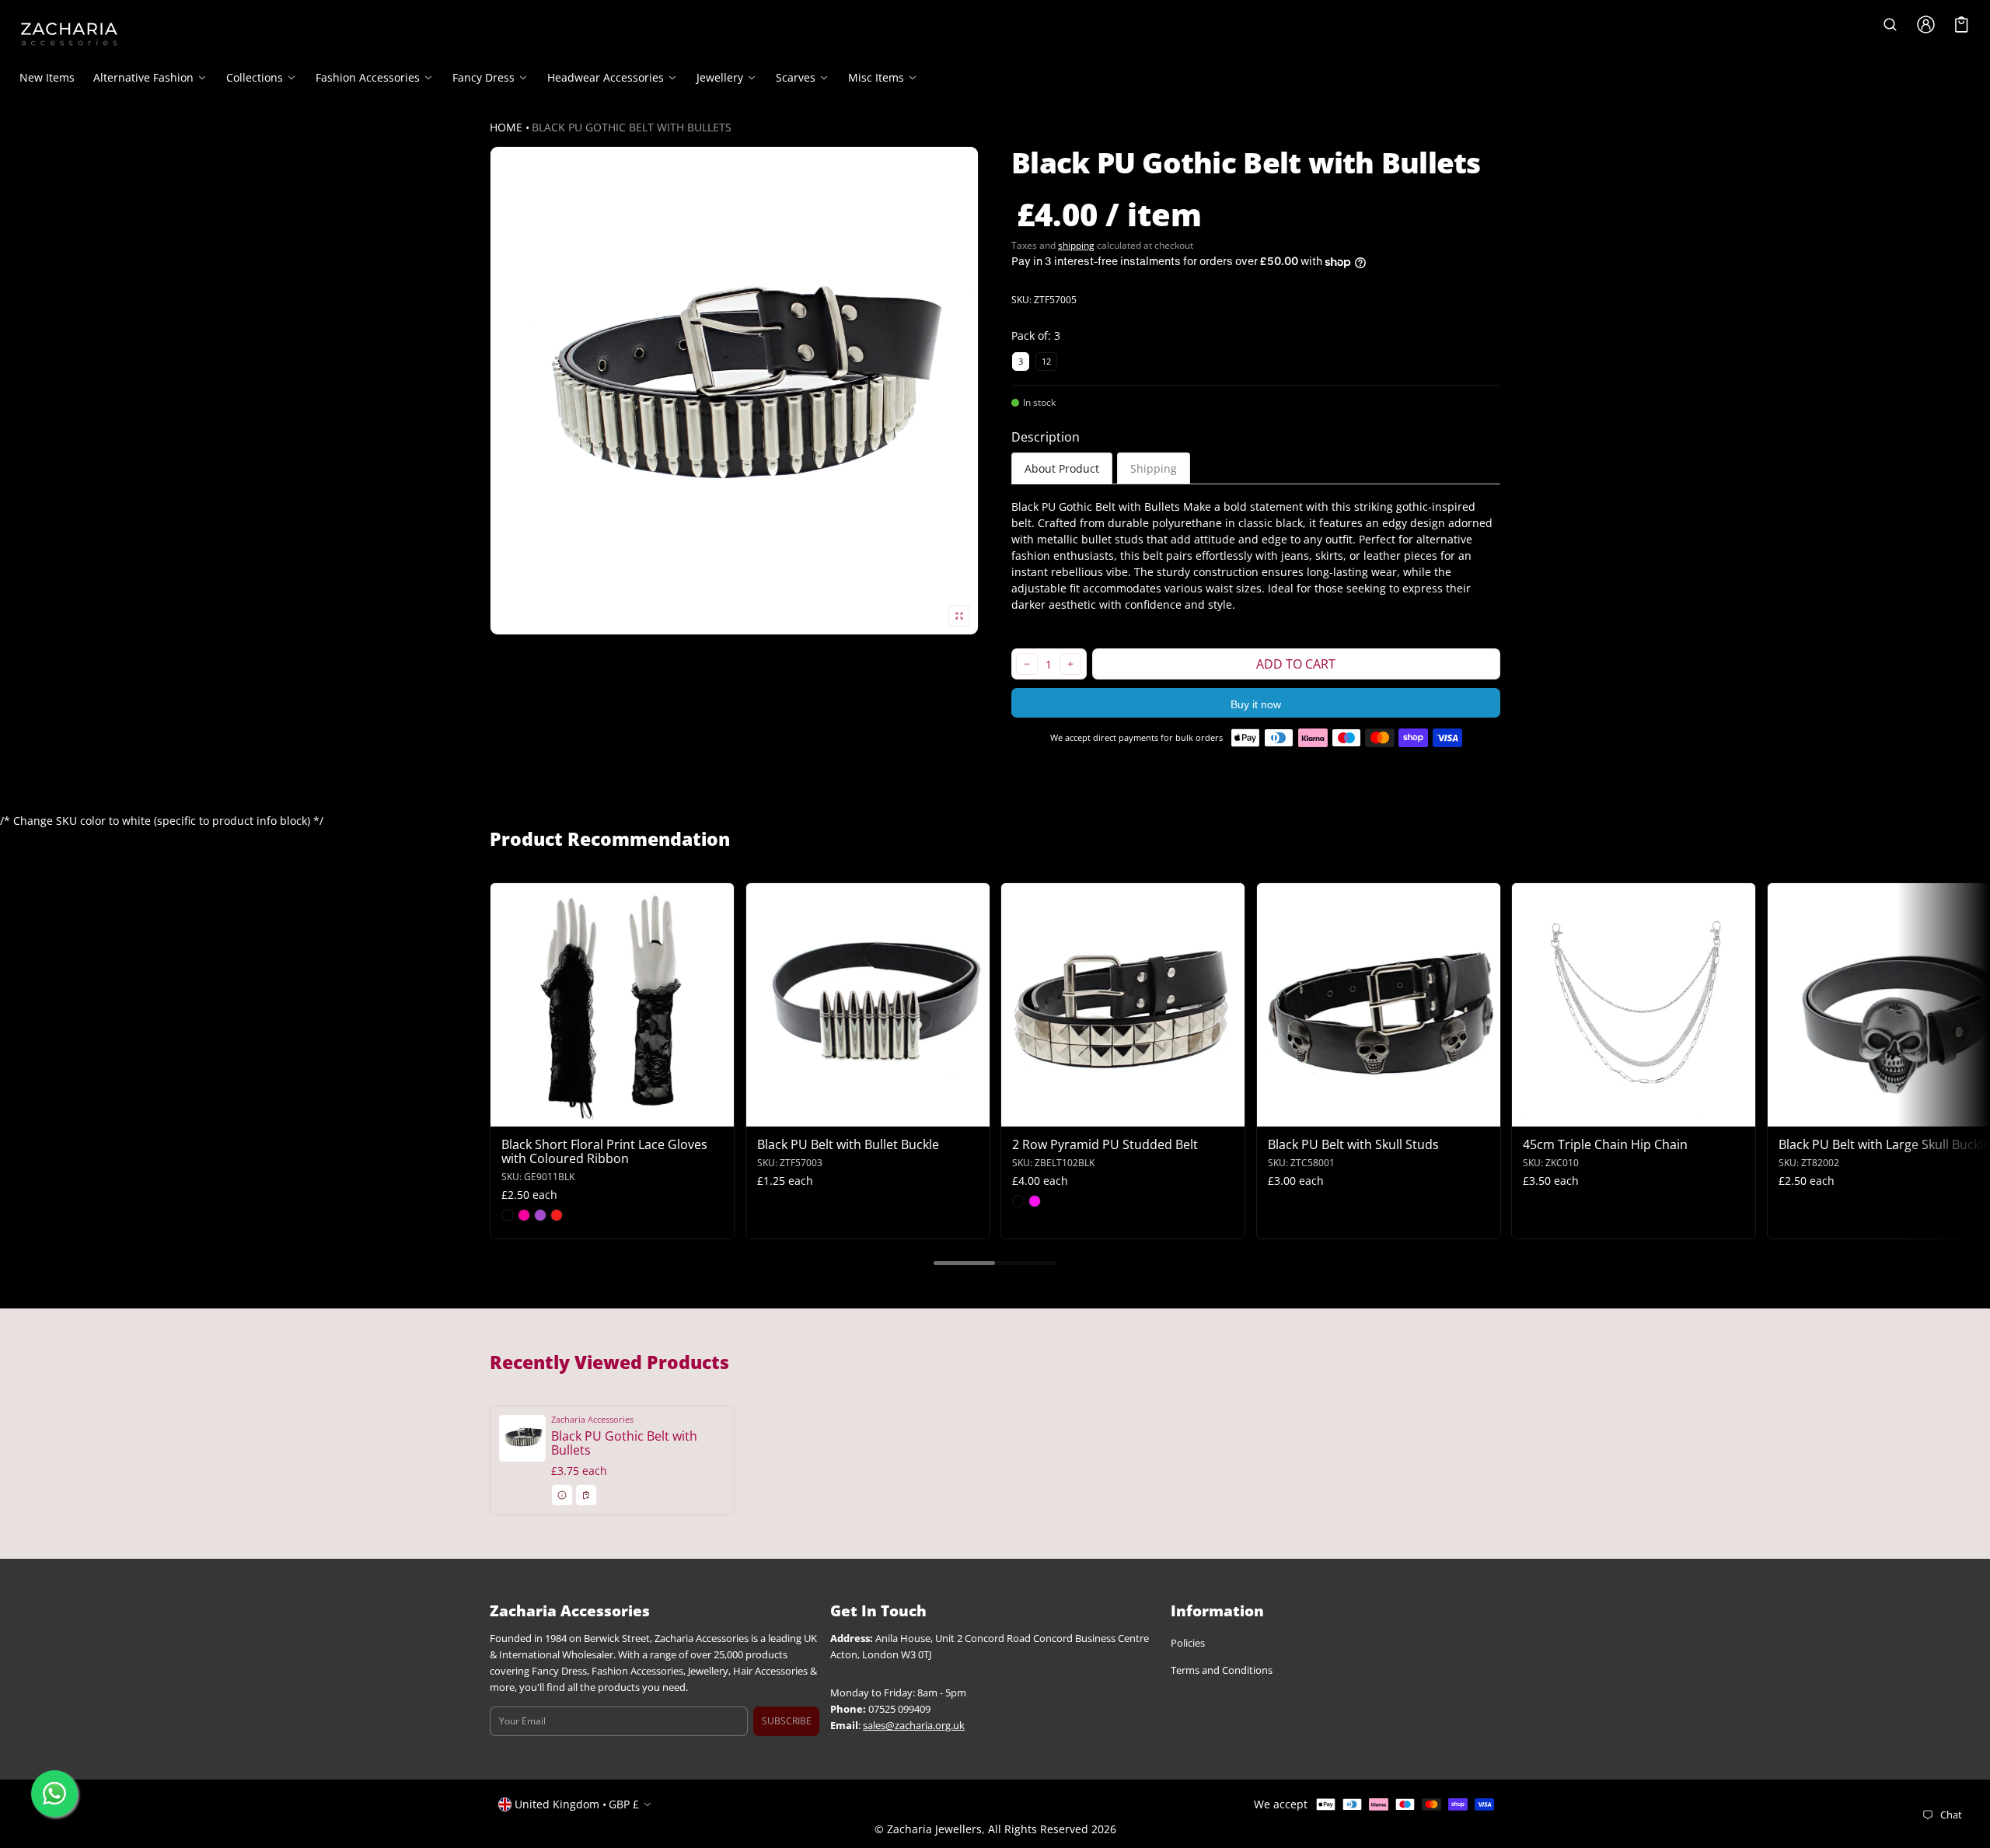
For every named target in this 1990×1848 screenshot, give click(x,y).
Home (506, 127)
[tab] (1062, 468)
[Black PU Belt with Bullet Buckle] (868, 1005)
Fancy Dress (484, 78)
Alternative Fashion (143, 78)
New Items (47, 77)
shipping (1076, 245)
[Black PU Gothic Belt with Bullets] (612, 1460)
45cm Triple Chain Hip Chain (1605, 1144)
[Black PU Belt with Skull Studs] (1379, 1005)
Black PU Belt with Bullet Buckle (848, 1144)
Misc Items (876, 78)
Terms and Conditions (1222, 1670)
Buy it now (1256, 704)
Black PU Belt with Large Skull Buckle (1884, 1144)
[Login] (1925, 24)
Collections (255, 78)
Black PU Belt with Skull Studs (1353, 1144)
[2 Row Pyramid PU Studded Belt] (1123, 1005)
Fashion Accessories (368, 78)
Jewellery (720, 78)
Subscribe (787, 1721)
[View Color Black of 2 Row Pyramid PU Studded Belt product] (1018, 1201)
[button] (1890, 24)
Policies (1188, 1643)
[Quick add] (540, 1113)
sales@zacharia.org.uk (914, 1726)
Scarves (796, 78)
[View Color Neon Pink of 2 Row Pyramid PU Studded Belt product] (1035, 1201)
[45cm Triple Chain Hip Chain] (1634, 1005)
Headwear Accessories (606, 78)
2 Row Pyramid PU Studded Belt (1105, 1144)
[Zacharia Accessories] (69, 34)
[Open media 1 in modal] (734, 391)
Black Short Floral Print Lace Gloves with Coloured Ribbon (604, 1151)
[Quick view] (510, 1113)
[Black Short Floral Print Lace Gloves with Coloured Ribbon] (612, 1005)
